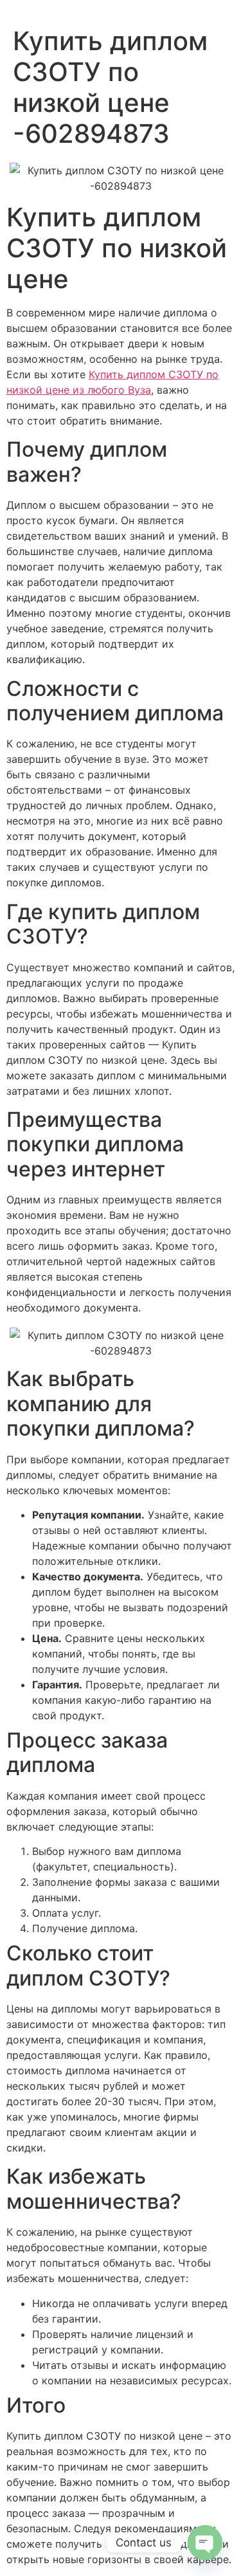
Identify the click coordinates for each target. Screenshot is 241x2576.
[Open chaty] (205, 2543)
